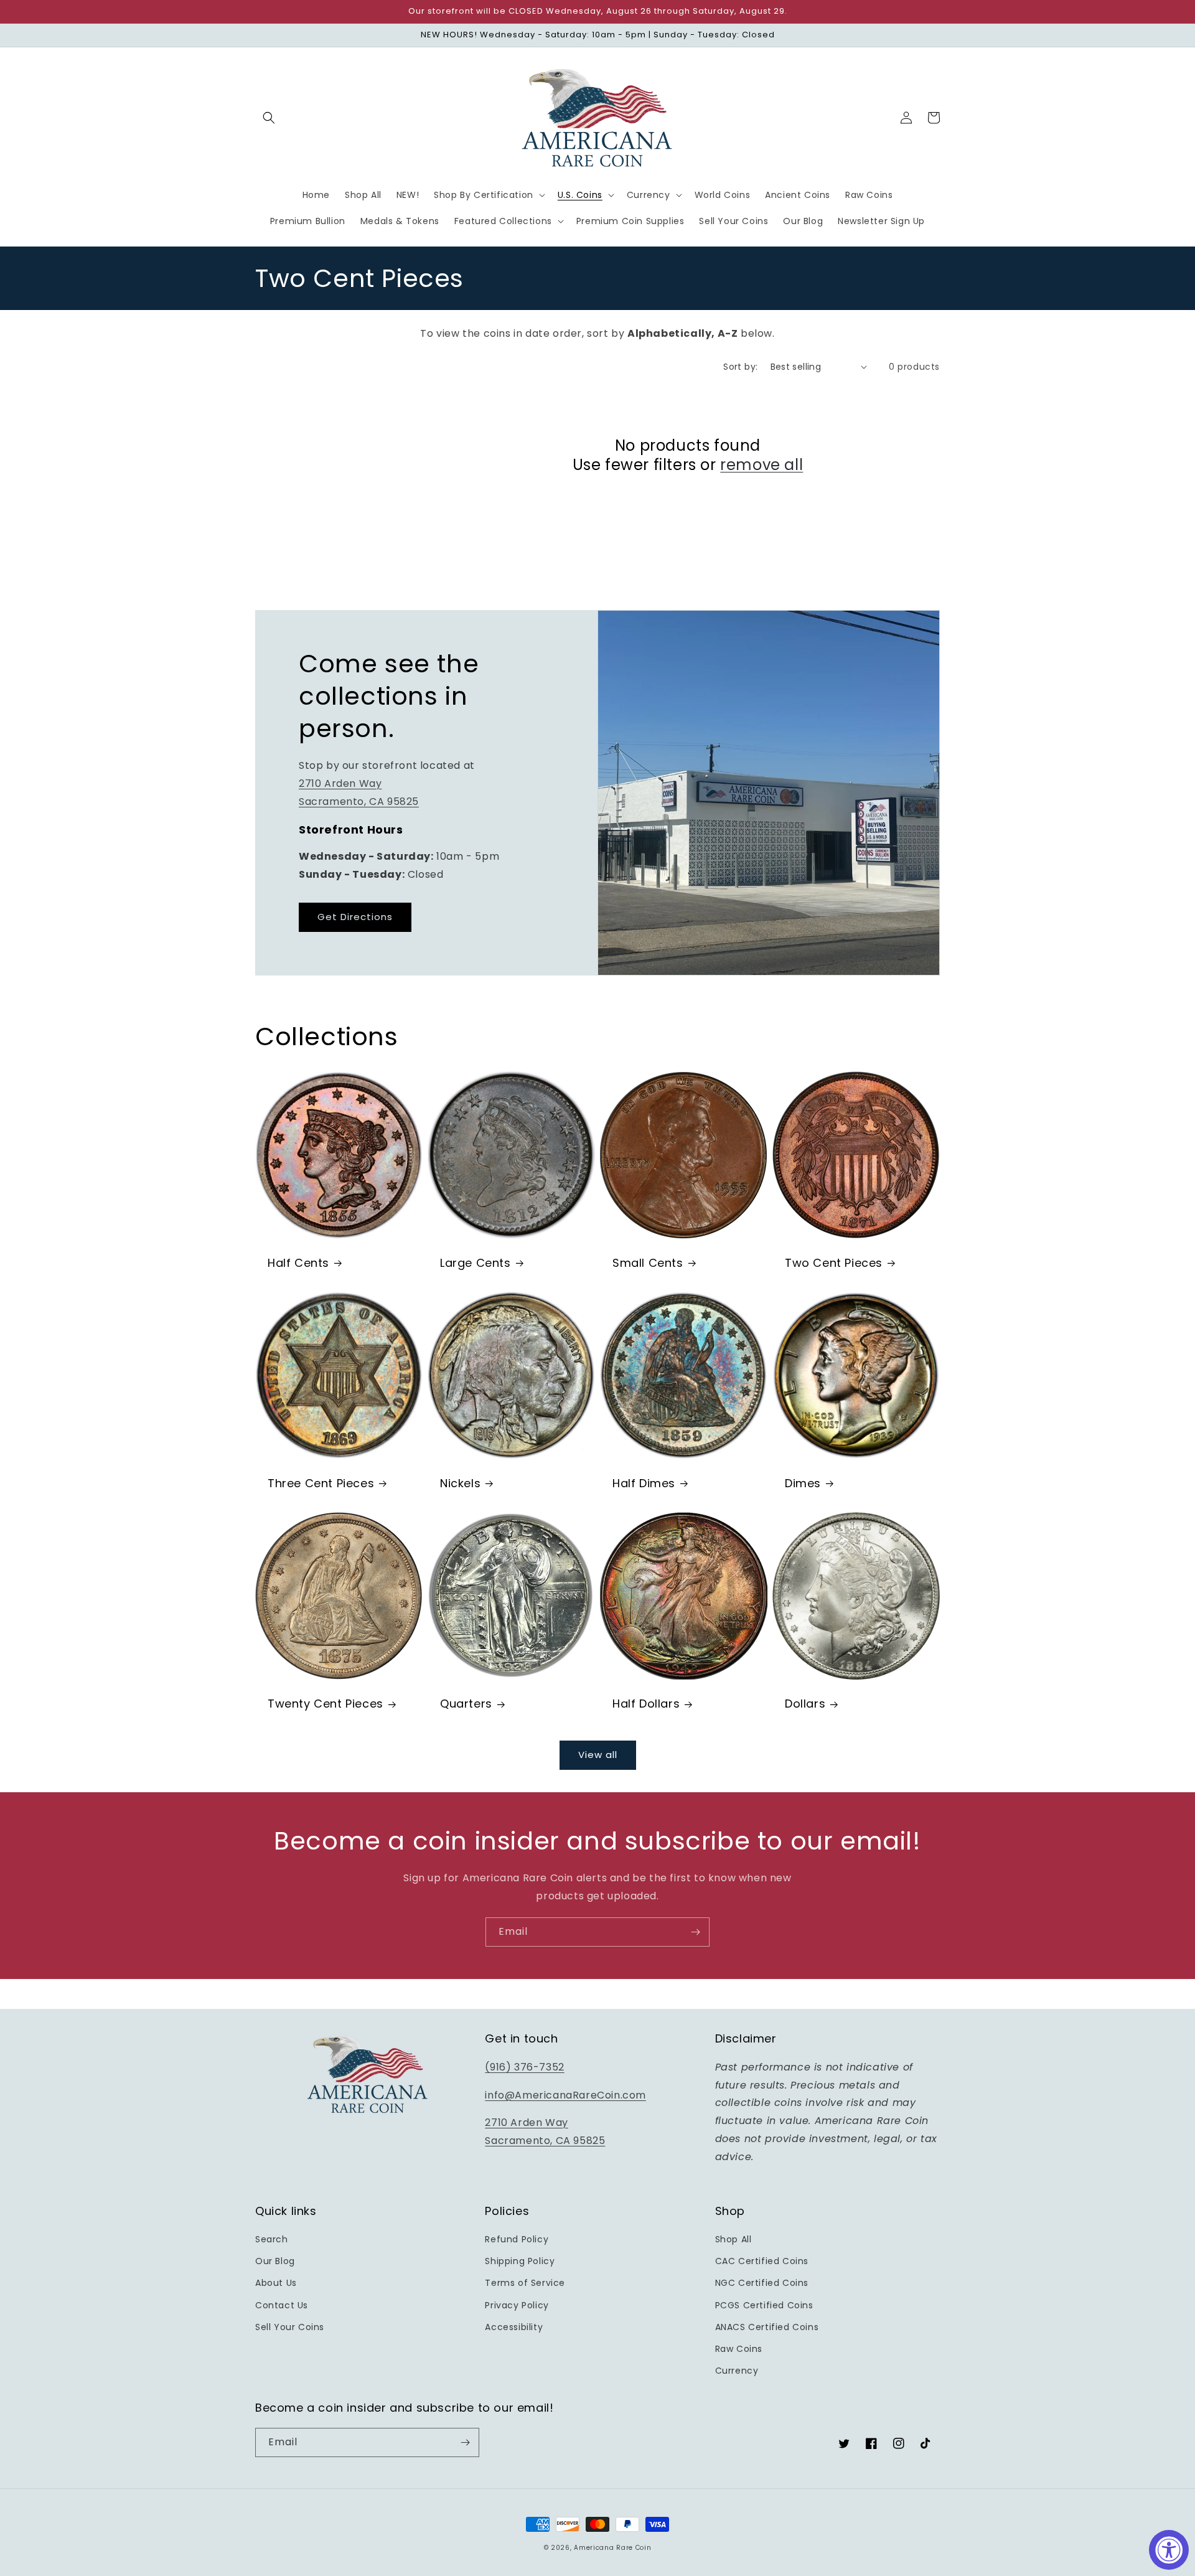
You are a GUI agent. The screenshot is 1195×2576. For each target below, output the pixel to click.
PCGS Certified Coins (764, 2305)
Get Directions (355, 917)
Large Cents (476, 1263)
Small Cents (648, 1263)
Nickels (460, 1483)
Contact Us (282, 2305)
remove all (762, 465)
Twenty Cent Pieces (326, 1704)
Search (272, 2239)
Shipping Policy (520, 2261)
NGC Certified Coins (762, 2283)
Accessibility (514, 2327)
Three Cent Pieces (321, 1483)
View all (598, 1755)
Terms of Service (525, 2283)
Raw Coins (739, 2349)
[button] (269, 118)
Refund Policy (517, 2239)
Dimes (803, 1483)
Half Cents (298, 1263)
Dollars (805, 1704)
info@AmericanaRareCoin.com (565, 2095)
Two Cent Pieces (834, 1263)
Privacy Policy (517, 2305)
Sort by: (740, 367)
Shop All (733, 2239)
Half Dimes (644, 1483)
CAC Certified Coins (762, 2261)
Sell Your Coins (290, 2327)
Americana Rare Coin (612, 2548)
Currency (737, 2371)
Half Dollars (646, 1704)
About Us (276, 2283)
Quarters (466, 1704)
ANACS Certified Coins (767, 2327)
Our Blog (275, 2261)
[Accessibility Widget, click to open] (1169, 2550)
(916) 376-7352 (524, 2067)
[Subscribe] (695, 1932)
